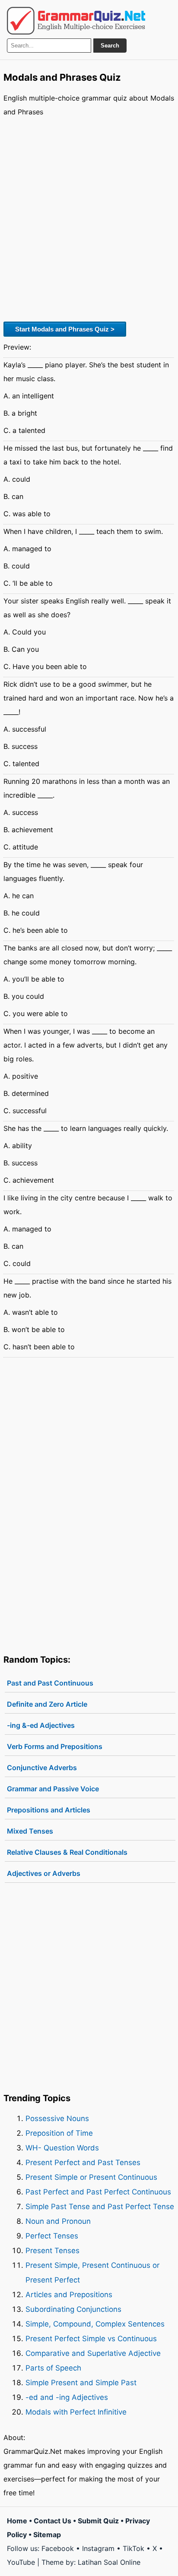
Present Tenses (52, 2251)
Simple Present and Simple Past (81, 2383)
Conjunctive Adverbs (42, 1768)
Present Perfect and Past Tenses (83, 2162)
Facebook (58, 2548)
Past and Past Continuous (50, 1683)
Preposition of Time (59, 2133)
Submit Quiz (98, 2521)
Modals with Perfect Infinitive (76, 2412)
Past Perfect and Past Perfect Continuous (98, 2192)
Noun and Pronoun (58, 2221)
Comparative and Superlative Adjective (93, 2353)
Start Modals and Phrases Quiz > (65, 329)
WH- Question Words (62, 2148)
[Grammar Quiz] (76, 21)
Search (110, 46)
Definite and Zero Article (47, 1704)
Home (17, 2521)
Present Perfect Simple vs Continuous (91, 2339)
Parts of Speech (53, 2368)
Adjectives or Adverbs (44, 1873)
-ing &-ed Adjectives (41, 1725)
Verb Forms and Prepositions (55, 1746)
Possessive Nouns (57, 2118)
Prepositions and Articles (49, 1810)
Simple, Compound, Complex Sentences (95, 2324)
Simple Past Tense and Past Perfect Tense (100, 2207)
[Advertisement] (89, 218)
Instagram (98, 2548)
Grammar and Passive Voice (53, 1789)
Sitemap (47, 2535)
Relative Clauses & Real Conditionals (67, 1852)
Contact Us (52, 2521)
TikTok (133, 2548)
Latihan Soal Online (109, 2562)
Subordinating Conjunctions (73, 2309)
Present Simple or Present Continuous (91, 2177)
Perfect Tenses (52, 2236)
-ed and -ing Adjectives (67, 2397)
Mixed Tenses (30, 1831)
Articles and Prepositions (69, 2295)
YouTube (21, 2562)
